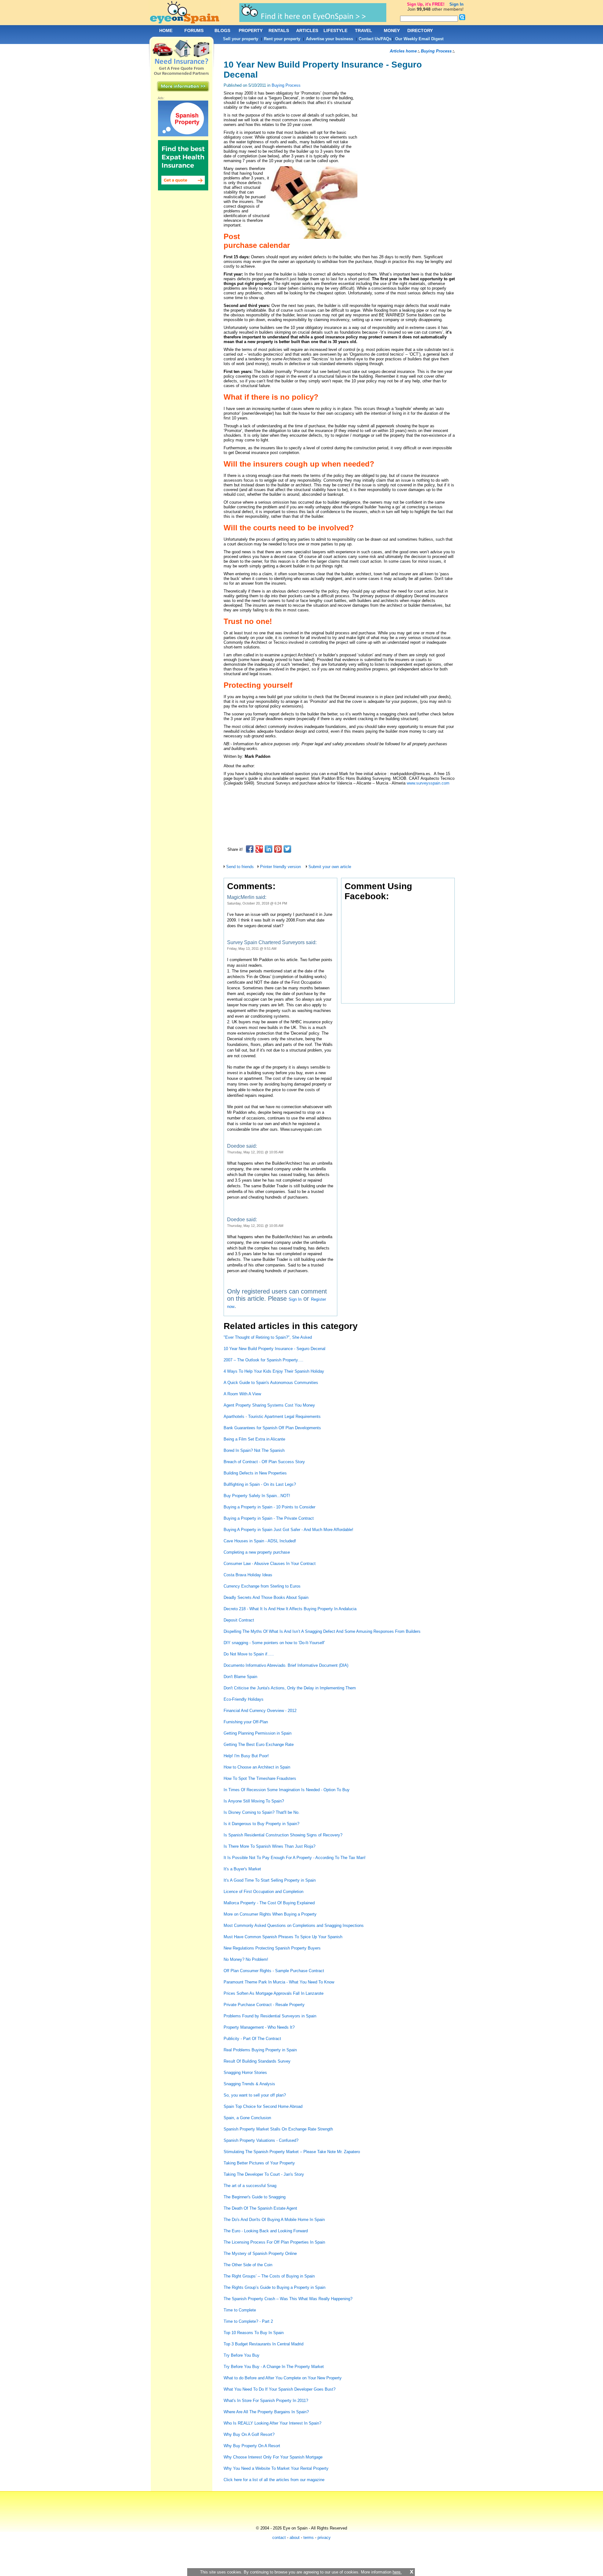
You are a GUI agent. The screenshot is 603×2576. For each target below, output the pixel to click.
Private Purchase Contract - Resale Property (264, 2005)
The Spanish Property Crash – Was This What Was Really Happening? (288, 2299)
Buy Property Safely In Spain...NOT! (257, 1496)
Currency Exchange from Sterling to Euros (262, 1586)
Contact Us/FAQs (375, 39)
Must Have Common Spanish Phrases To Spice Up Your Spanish (283, 1937)
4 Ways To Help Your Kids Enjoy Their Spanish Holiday (274, 1371)
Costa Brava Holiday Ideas (248, 1575)
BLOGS (222, 30)
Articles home (403, 51)
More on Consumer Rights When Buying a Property (270, 1914)
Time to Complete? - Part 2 (248, 2321)
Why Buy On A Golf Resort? (249, 2434)
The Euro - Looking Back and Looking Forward (266, 2231)
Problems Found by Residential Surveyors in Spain (270, 2016)
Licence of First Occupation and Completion (263, 1892)
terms (309, 2538)
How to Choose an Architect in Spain (257, 1767)
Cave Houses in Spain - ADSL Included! (260, 1541)
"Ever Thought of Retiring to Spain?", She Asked (268, 1337)
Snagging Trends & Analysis (249, 2084)
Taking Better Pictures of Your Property (259, 2163)
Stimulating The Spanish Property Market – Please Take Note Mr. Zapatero (292, 2152)
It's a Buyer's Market (242, 1869)
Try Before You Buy (242, 2355)
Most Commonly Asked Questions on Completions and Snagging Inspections (294, 1925)
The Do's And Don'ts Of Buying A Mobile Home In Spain (274, 2220)
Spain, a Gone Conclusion (247, 2118)
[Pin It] (278, 849)
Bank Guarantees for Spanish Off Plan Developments (272, 1428)
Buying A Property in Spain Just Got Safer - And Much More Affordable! (288, 1530)
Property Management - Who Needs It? (259, 2027)
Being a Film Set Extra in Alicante (254, 1439)
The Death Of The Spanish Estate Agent (260, 2208)
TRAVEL (364, 30)
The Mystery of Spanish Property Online (260, 2253)
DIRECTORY (420, 30)
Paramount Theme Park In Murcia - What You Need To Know (279, 1982)
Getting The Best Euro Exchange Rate (259, 1745)
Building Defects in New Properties (255, 1473)
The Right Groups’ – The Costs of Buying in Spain (269, 2276)
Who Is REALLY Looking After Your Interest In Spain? (272, 2423)
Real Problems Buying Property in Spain (260, 2050)
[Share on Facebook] (250, 849)
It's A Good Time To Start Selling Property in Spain (270, 1880)
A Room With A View (242, 1394)
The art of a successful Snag (250, 2186)
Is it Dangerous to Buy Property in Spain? (261, 1824)
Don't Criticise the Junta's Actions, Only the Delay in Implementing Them (290, 1688)
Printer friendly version (280, 867)
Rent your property (282, 39)
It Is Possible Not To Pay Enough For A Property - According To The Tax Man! (295, 1858)
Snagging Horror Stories (245, 2073)
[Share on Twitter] (287, 849)
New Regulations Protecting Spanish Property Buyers (272, 1948)
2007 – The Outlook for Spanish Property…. (263, 1360)
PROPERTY (251, 30)
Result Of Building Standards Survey (257, 2061)
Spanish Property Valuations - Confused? (261, 2140)
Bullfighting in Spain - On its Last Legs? (260, 1484)
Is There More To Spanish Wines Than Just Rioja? (269, 1846)
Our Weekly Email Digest (419, 39)
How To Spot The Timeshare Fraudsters (260, 1778)
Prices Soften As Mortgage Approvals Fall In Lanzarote (274, 1993)
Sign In (295, 1299)
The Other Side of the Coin (248, 2265)
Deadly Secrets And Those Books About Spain (266, 1597)
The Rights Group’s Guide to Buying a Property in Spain (274, 2287)
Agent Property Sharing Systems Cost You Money (269, 1405)
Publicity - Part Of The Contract (252, 2039)
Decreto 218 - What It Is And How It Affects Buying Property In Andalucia (290, 1609)
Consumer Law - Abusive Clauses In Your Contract (270, 1564)
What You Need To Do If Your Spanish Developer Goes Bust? (280, 2389)
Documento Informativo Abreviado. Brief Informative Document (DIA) (286, 1665)
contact (279, 2538)
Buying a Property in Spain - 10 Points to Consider (269, 1507)
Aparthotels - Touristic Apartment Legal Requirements (272, 1417)
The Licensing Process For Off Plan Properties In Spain (274, 2242)
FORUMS (194, 30)
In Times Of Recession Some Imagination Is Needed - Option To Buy (287, 1790)
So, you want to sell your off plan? (255, 2095)
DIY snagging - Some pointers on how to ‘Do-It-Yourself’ (274, 1643)
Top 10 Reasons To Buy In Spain (254, 2333)
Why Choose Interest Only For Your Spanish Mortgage (273, 2457)
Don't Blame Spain (240, 1677)
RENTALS (279, 30)
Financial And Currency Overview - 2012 (260, 1711)
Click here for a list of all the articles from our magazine (275, 2480)
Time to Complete (240, 2310)
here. (397, 2572)
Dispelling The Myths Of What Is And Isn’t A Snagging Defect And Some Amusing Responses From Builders (322, 1631)
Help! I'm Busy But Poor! (246, 1756)
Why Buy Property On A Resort (252, 2446)
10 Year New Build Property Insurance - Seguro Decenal (274, 1349)
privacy (324, 2538)
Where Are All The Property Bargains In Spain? (266, 2412)
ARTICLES (307, 30)
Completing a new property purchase (257, 1552)
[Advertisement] (338, 797)
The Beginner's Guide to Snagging (255, 2197)
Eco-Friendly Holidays (244, 1699)
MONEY (392, 30)
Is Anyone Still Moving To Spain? (254, 1801)
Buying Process (286, 85)
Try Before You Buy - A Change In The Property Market (274, 2367)
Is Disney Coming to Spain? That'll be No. (262, 1812)
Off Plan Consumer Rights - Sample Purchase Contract (274, 1971)
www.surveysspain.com (428, 783)
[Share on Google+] (259, 849)
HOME (166, 30)
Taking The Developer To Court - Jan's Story (264, 2174)
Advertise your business (329, 39)
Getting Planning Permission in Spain (258, 1733)
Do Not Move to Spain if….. (249, 1654)
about (295, 2538)
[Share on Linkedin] (269, 849)
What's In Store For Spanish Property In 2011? (266, 2401)
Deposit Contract (239, 1620)
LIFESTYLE (335, 30)
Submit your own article (330, 867)
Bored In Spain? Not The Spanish (254, 1450)
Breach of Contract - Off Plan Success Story (264, 1462)
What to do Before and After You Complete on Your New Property (283, 2378)
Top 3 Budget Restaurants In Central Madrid (263, 2344)
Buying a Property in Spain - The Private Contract (269, 1518)
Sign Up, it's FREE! (426, 4)
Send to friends (240, 867)
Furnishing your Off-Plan (246, 1722)
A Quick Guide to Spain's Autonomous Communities (271, 1383)
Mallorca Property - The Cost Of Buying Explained (269, 1903)
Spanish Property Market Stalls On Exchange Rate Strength (278, 2129)
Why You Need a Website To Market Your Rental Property (276, 2468)
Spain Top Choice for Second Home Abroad (263, 2106)
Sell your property (241, 39)
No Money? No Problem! (246, 1959)
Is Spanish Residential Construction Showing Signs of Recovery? (283, 1835)
